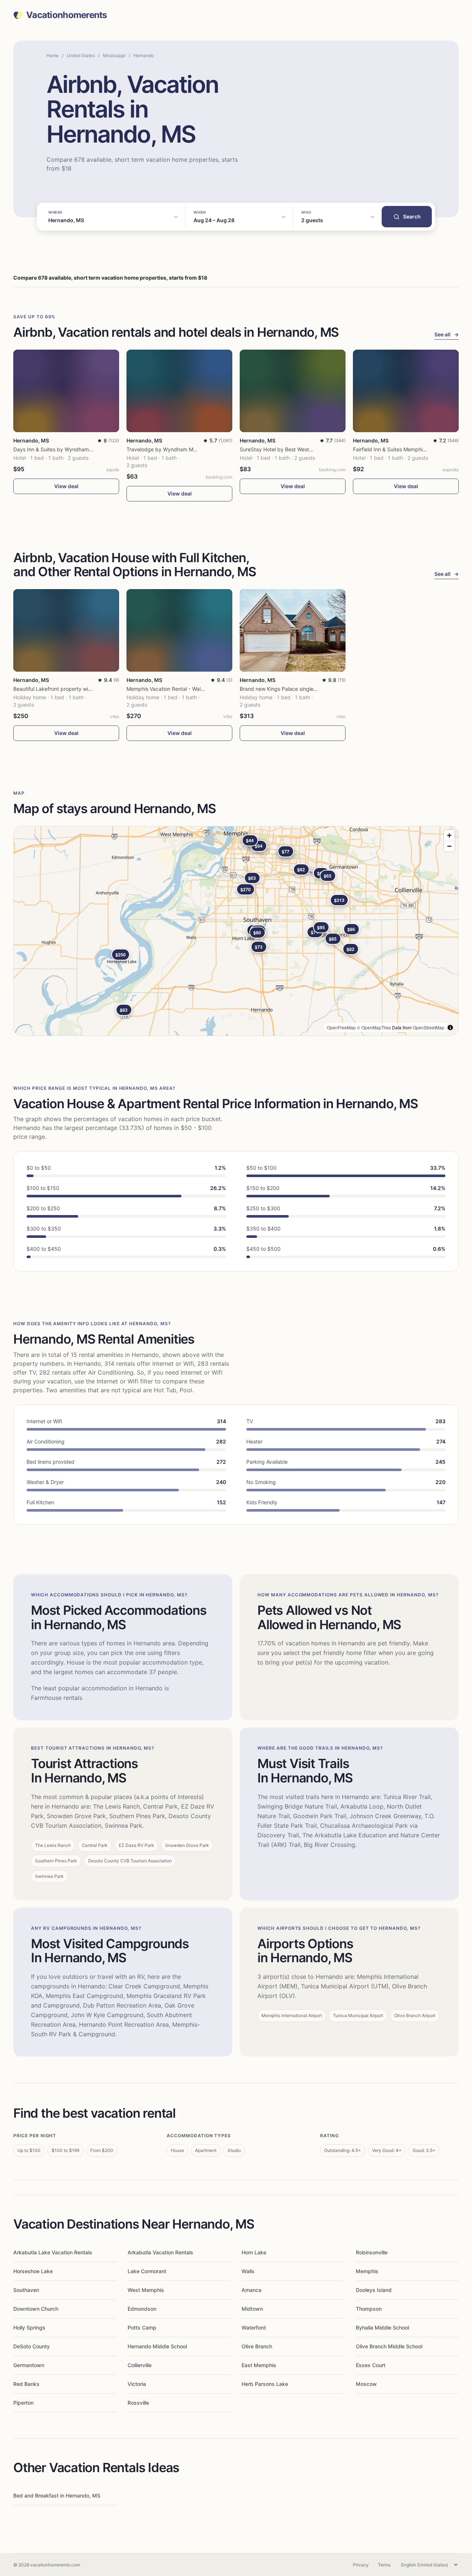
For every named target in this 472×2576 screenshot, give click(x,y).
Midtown (252, 2309)
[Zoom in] (449, 835)
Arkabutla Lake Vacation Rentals (53, 2252)
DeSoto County (32, 2346)
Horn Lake (254, 2252)
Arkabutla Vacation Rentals (160, 2252)
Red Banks (26, 2384)
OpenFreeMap (341, 1027)
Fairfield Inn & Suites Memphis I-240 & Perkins (408, 449)
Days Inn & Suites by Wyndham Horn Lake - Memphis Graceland (91, 449)
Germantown (29, 2365)
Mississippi (114, 55)
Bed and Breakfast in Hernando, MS (57, 2495)
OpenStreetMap (428, 1027)
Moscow (366, 2384)
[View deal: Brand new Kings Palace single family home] (293, 630)
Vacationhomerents (67, 15)
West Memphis (146, 2290)
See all (447, 334)
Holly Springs (29, 2327)
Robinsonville (372, 2252)
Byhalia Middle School (382, 2327)
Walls (248, 2271)
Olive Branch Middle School (389, 2346)
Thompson (369, 2309)
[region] (236, 931)
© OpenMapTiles (374, 1027)
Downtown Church (36, 2309)
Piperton (23, 2403)
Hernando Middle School (157, 2346)
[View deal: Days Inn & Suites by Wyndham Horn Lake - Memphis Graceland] (66, 391)
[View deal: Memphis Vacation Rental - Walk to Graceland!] (179, 630)
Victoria (137, 2384)
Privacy (361, 2565)
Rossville (138, 2403)
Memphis (367, 2271)
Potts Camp (142, 2327)
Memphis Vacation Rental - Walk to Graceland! (182, 689)
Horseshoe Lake (33, 2271)
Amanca (251, 2290)
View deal (66, 486)
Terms (384, 2565)
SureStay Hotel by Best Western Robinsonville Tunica (303, 449)
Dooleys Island (374, 2290)
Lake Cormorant (147, 2271)
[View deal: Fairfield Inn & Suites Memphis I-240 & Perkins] (406, 391)
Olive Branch (257, 2346)
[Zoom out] (449, 846)
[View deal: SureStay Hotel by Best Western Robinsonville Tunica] (293, 391)
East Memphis (259, 2365)
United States (81, 55)
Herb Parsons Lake (265, 2384)
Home (53, 55)
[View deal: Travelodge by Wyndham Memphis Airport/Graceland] (179, 391)
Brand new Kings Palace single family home (292, 689)
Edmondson (142, 2309)
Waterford (254, 2327)
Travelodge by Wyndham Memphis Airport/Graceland (191, 449)
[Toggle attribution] (450, 1028)
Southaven (26, 2290)
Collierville (140, 2365)
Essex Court (371, 2365)
